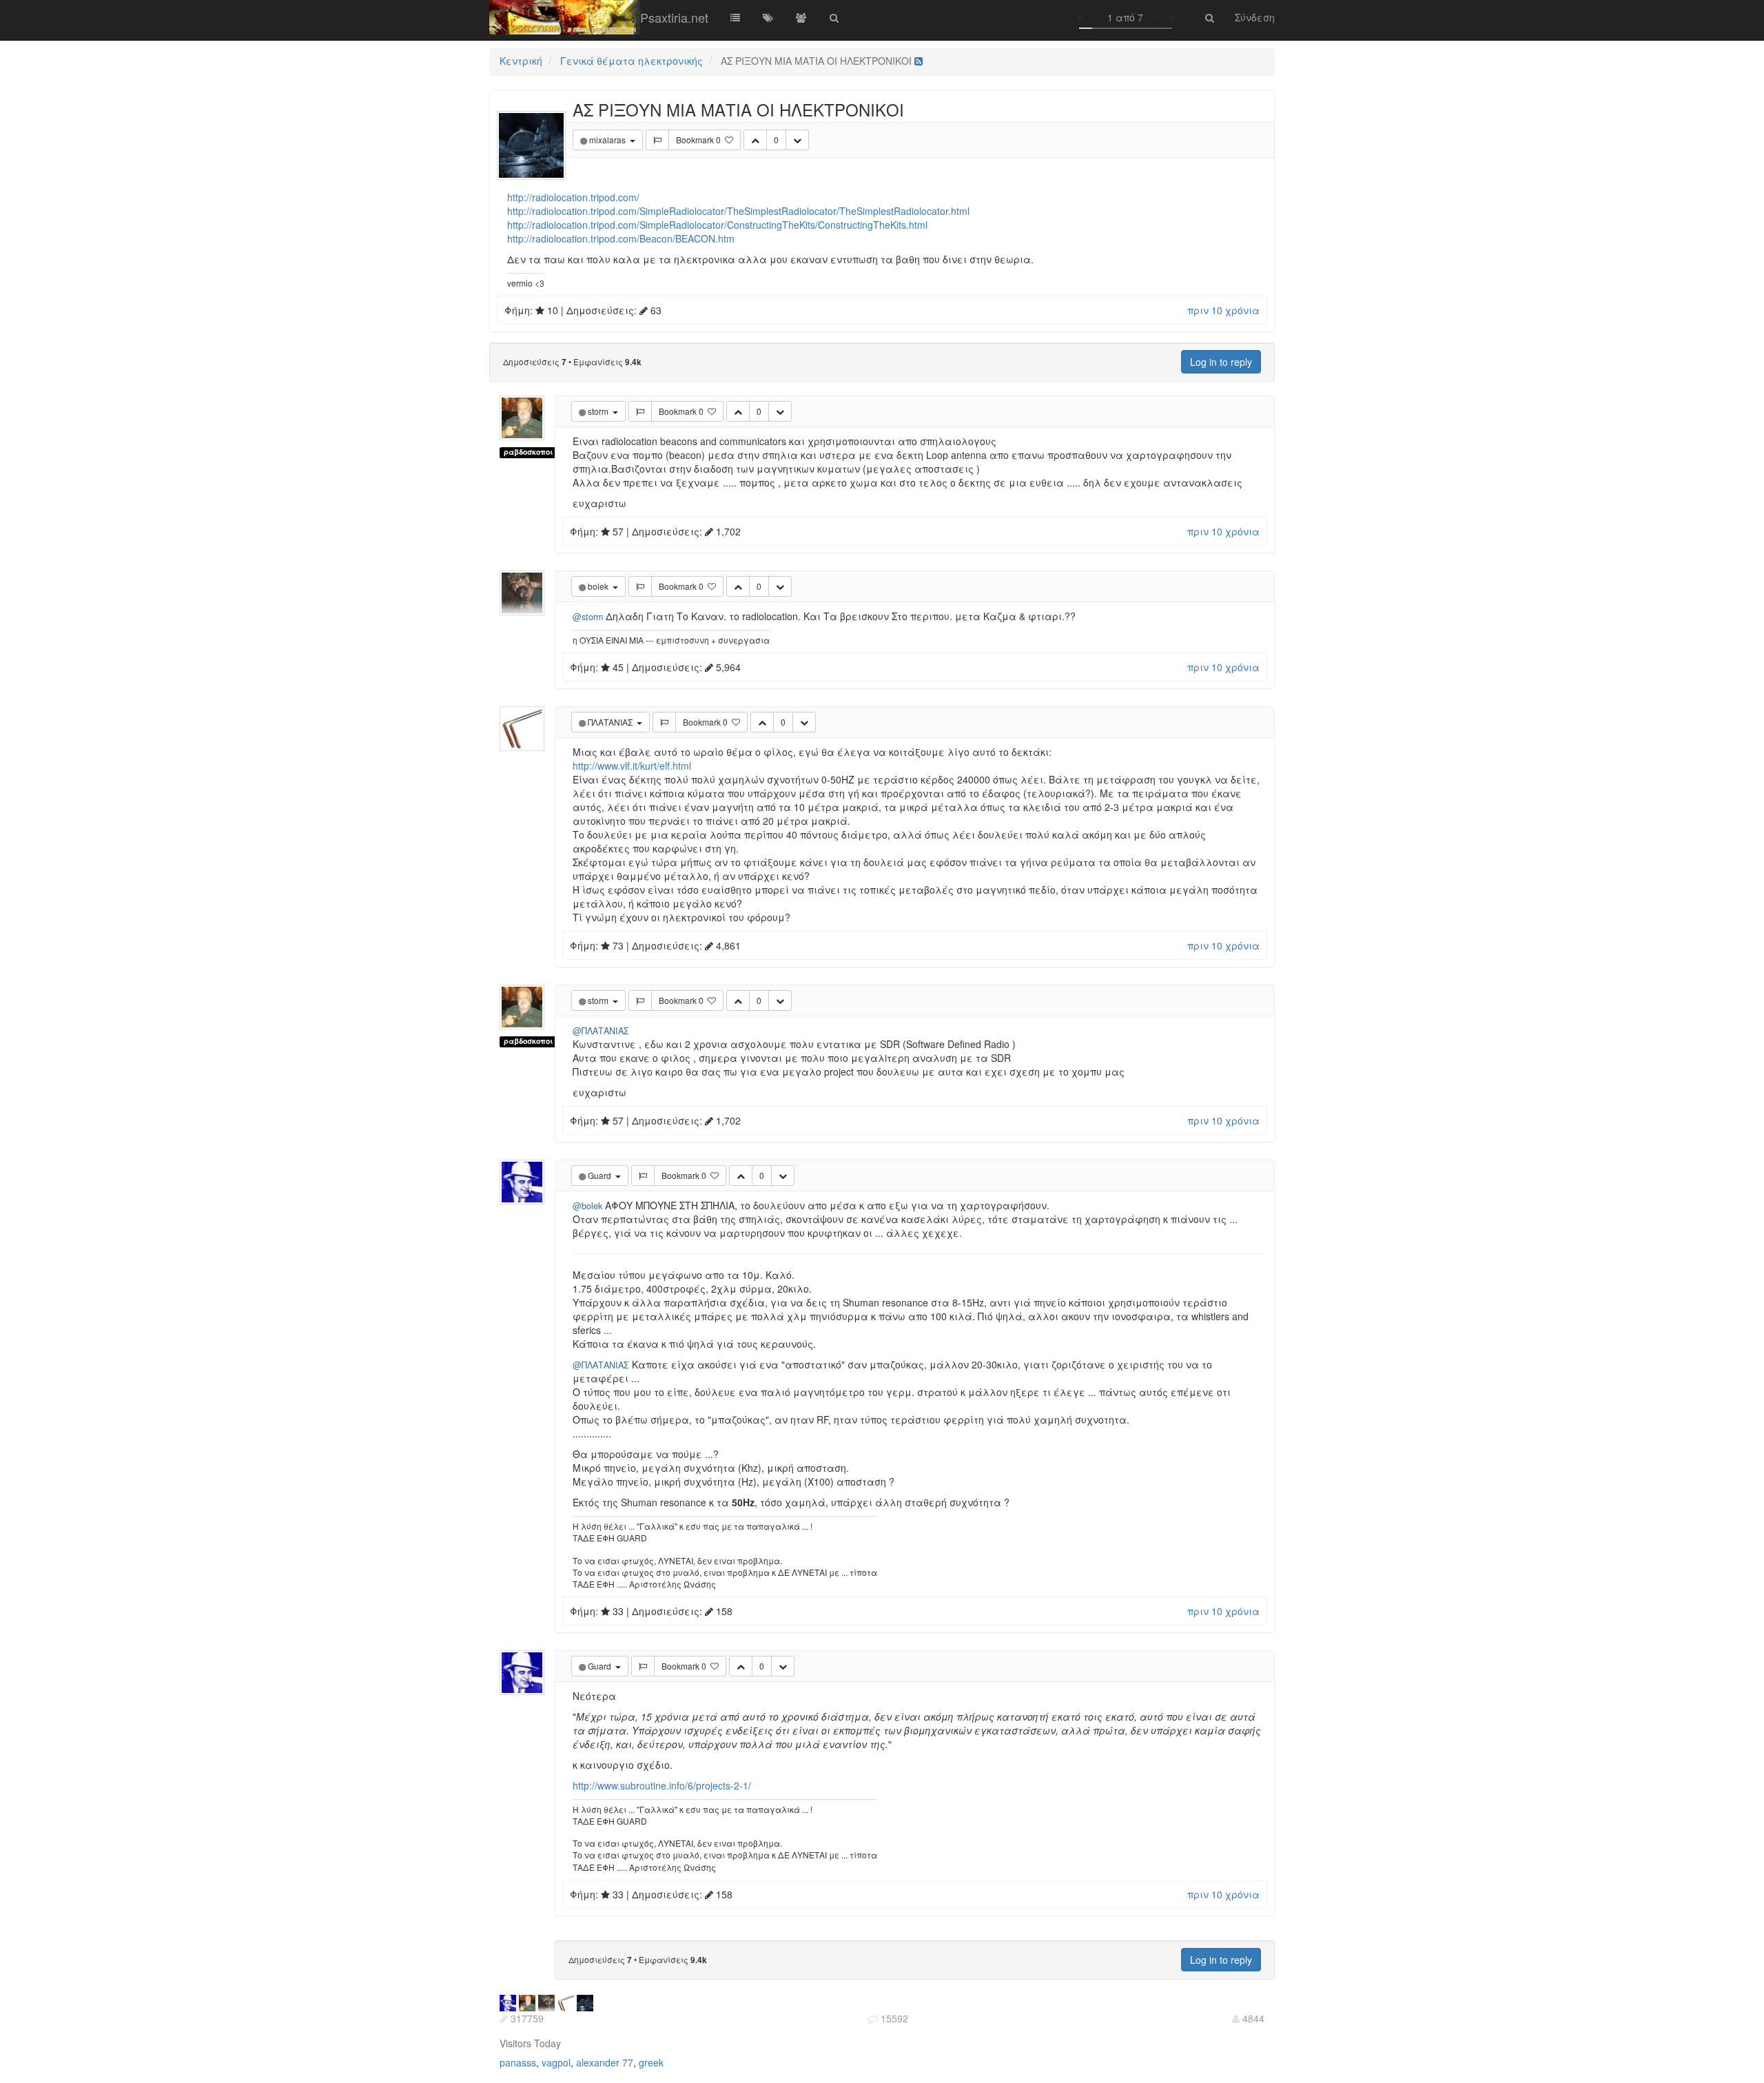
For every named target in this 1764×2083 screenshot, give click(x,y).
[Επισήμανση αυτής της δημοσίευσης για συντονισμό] (657, 140)
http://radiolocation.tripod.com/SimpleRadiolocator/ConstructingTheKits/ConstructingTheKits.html (717, 225)
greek (651, 2062)
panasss (518, 2062)
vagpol (556, 2062)
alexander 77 (605, 2062)
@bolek (587, 1206)
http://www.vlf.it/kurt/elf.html (632, 766)
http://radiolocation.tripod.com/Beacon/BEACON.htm (621, 238)
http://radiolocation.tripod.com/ (573, 197)
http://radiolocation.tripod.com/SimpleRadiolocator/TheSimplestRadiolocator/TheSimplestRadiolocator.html (738, 211)
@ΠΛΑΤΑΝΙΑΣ (601, 1031)
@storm (588, 617)
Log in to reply (1221, 362)
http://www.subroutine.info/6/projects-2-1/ (662, 1785)
